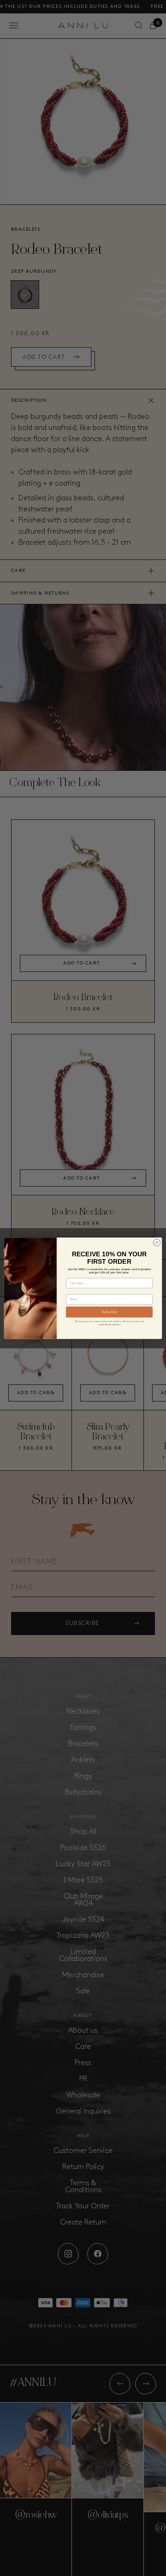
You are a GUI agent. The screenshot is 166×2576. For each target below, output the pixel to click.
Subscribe (110, 1312)
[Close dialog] (157, 1242)
